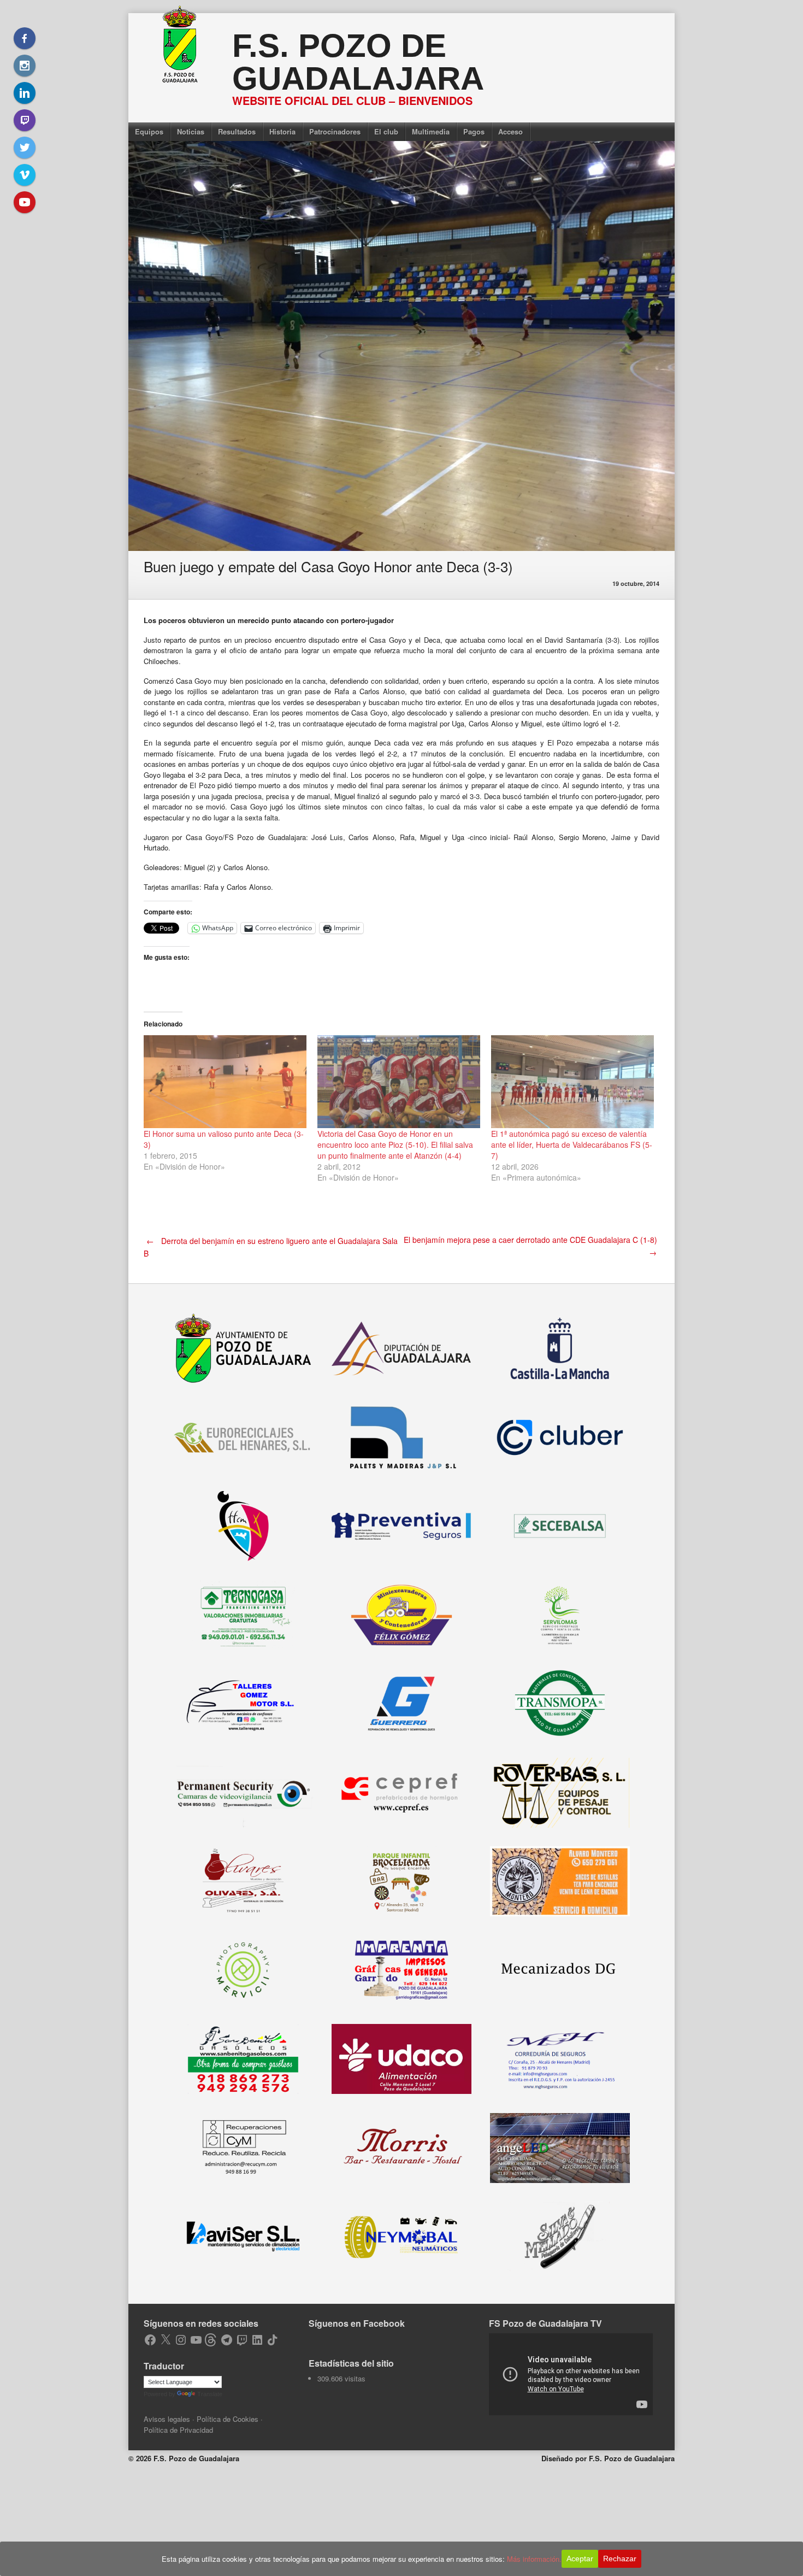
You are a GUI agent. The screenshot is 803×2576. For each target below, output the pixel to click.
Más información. (534, 2559)
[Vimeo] (25, 175)
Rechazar (620, 2559)
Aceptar (580, 2559)
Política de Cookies (228, 2419)
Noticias (191, 131)
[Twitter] (25, 148)
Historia (282, 131)
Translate (210, 2394)
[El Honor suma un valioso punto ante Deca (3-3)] (225, 1082)
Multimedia (431, 131)
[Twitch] (25, 120)
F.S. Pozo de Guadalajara (358, 62)
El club (386, 131)
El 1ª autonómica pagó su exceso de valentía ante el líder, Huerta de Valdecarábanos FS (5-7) (572, 1145)
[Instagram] (25, 66)
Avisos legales (167, 2419)
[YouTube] (25, 202)
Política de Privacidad (178, 2430)
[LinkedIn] (25, 93)
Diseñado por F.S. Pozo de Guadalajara (608, 2458)
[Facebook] (25, 38)
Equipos (149, 131)
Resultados (237, 131)
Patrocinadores (335, 131)
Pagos (474, 131)
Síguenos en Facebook (357, 2323)
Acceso (510, 131)
